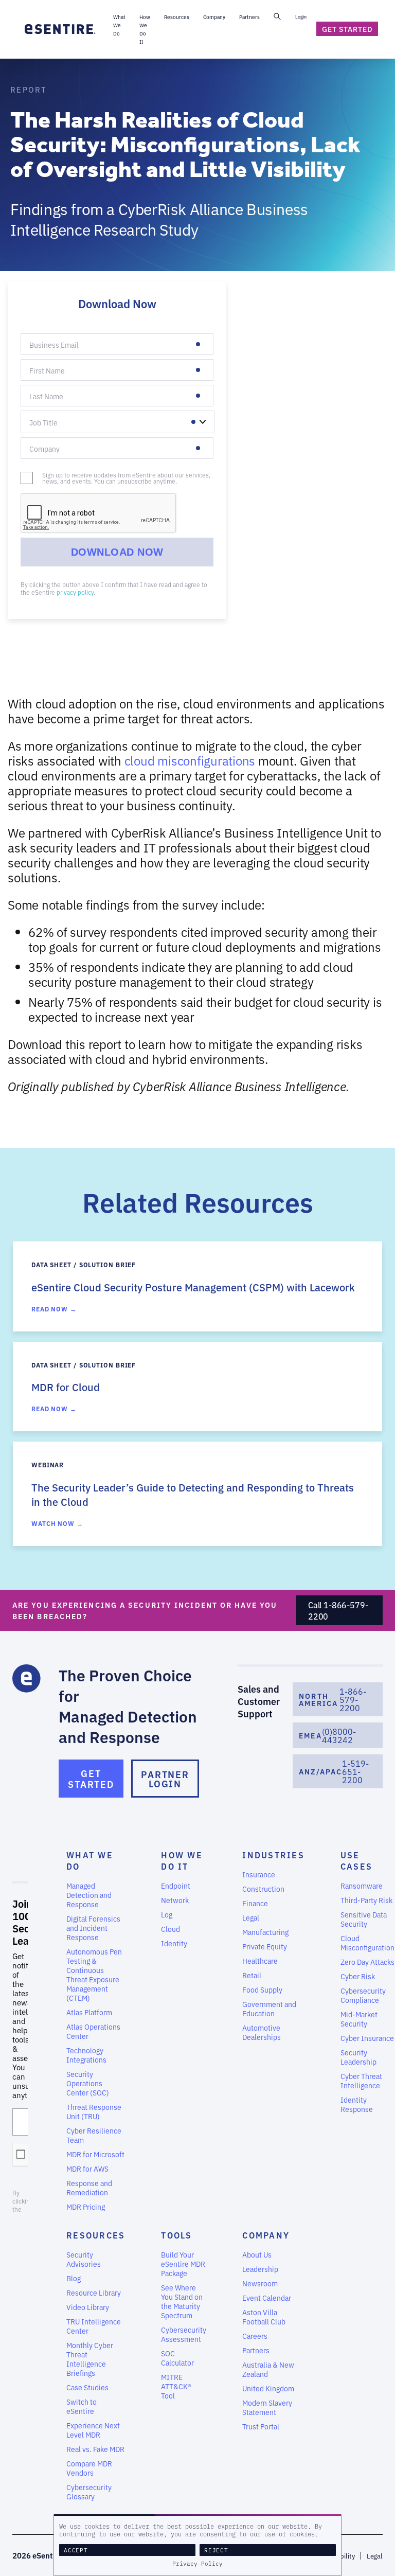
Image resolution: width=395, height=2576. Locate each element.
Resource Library (94, 2293)
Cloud (170, 1929)
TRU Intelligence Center (94, 2326)
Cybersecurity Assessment (184, 2334)
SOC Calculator (177, 2358)
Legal (251, 1917)
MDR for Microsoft (95, 2154)
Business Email (48, 350)
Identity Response (357, 2104)
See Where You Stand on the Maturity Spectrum (182, 2301)
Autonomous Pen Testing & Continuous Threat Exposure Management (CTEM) (94, 1975)
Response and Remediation (89, 2188)
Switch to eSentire (82, 2406)
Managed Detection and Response (89, 1895)
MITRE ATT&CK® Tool (176, 2386)
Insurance (259, 1874)
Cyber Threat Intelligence (361, 2081)
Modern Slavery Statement (267, 2407)
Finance (255, 1903)
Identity (174, 1943)
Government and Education (269, 2009)
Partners (256, 2350)
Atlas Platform (89, 2012)
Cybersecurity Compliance (363, 1995)
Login (301, 16)
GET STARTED (91, 1778)
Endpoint (176, 1886)
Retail (252, 1975)
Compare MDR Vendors (89, 2468)
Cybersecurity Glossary (89, 2492)
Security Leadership (358, 2057)
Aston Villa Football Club (264, 2317)
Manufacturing (265, 1932)
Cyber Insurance (367, 2038)
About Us (257, 2254)
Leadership (260, 2269)
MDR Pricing (86, 2207)
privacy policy (75, 592)
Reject (216, 2550)
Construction (263, 1889)
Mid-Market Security (359, 2019)
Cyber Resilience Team (94, 2135)
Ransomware (362, 1886)
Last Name (42, 402)
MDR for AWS (87, 2169)
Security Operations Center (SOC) (88, 2083)
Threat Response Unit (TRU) (94, 2111)
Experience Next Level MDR (93, 2430)
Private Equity (265, 1946)
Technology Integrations (86, 2055)
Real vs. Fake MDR (95, 2449)
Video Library (88, 2307)
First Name (43, 376)
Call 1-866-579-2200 (338, 1610)
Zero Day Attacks (367, 1962)
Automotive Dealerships (262, 2032)
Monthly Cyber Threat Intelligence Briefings (90, 2359)
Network (175, 1900)
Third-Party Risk (366, 1900)
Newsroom (260, 2283)
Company (41, 454)
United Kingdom (268, 2388)
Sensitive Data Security (364, 1919)
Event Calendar (267, 2298)
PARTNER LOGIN (165, 1779)
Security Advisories (84, 2259)
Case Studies (87, 2387)
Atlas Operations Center (93, 2031)
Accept (76, 2550)
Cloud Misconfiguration (367, 1943)
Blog (74, 2278)
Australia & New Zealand (268, 2369)
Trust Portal (261, 2426)
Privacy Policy (197, 2564)
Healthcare (260, 1961)
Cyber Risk (358, 1976)
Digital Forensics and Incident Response (93, 1928)
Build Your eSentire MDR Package (183, 2264)
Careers (255, 2336)
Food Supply (262, 1989)
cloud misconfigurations (190, 760)
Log (167, 1914)
